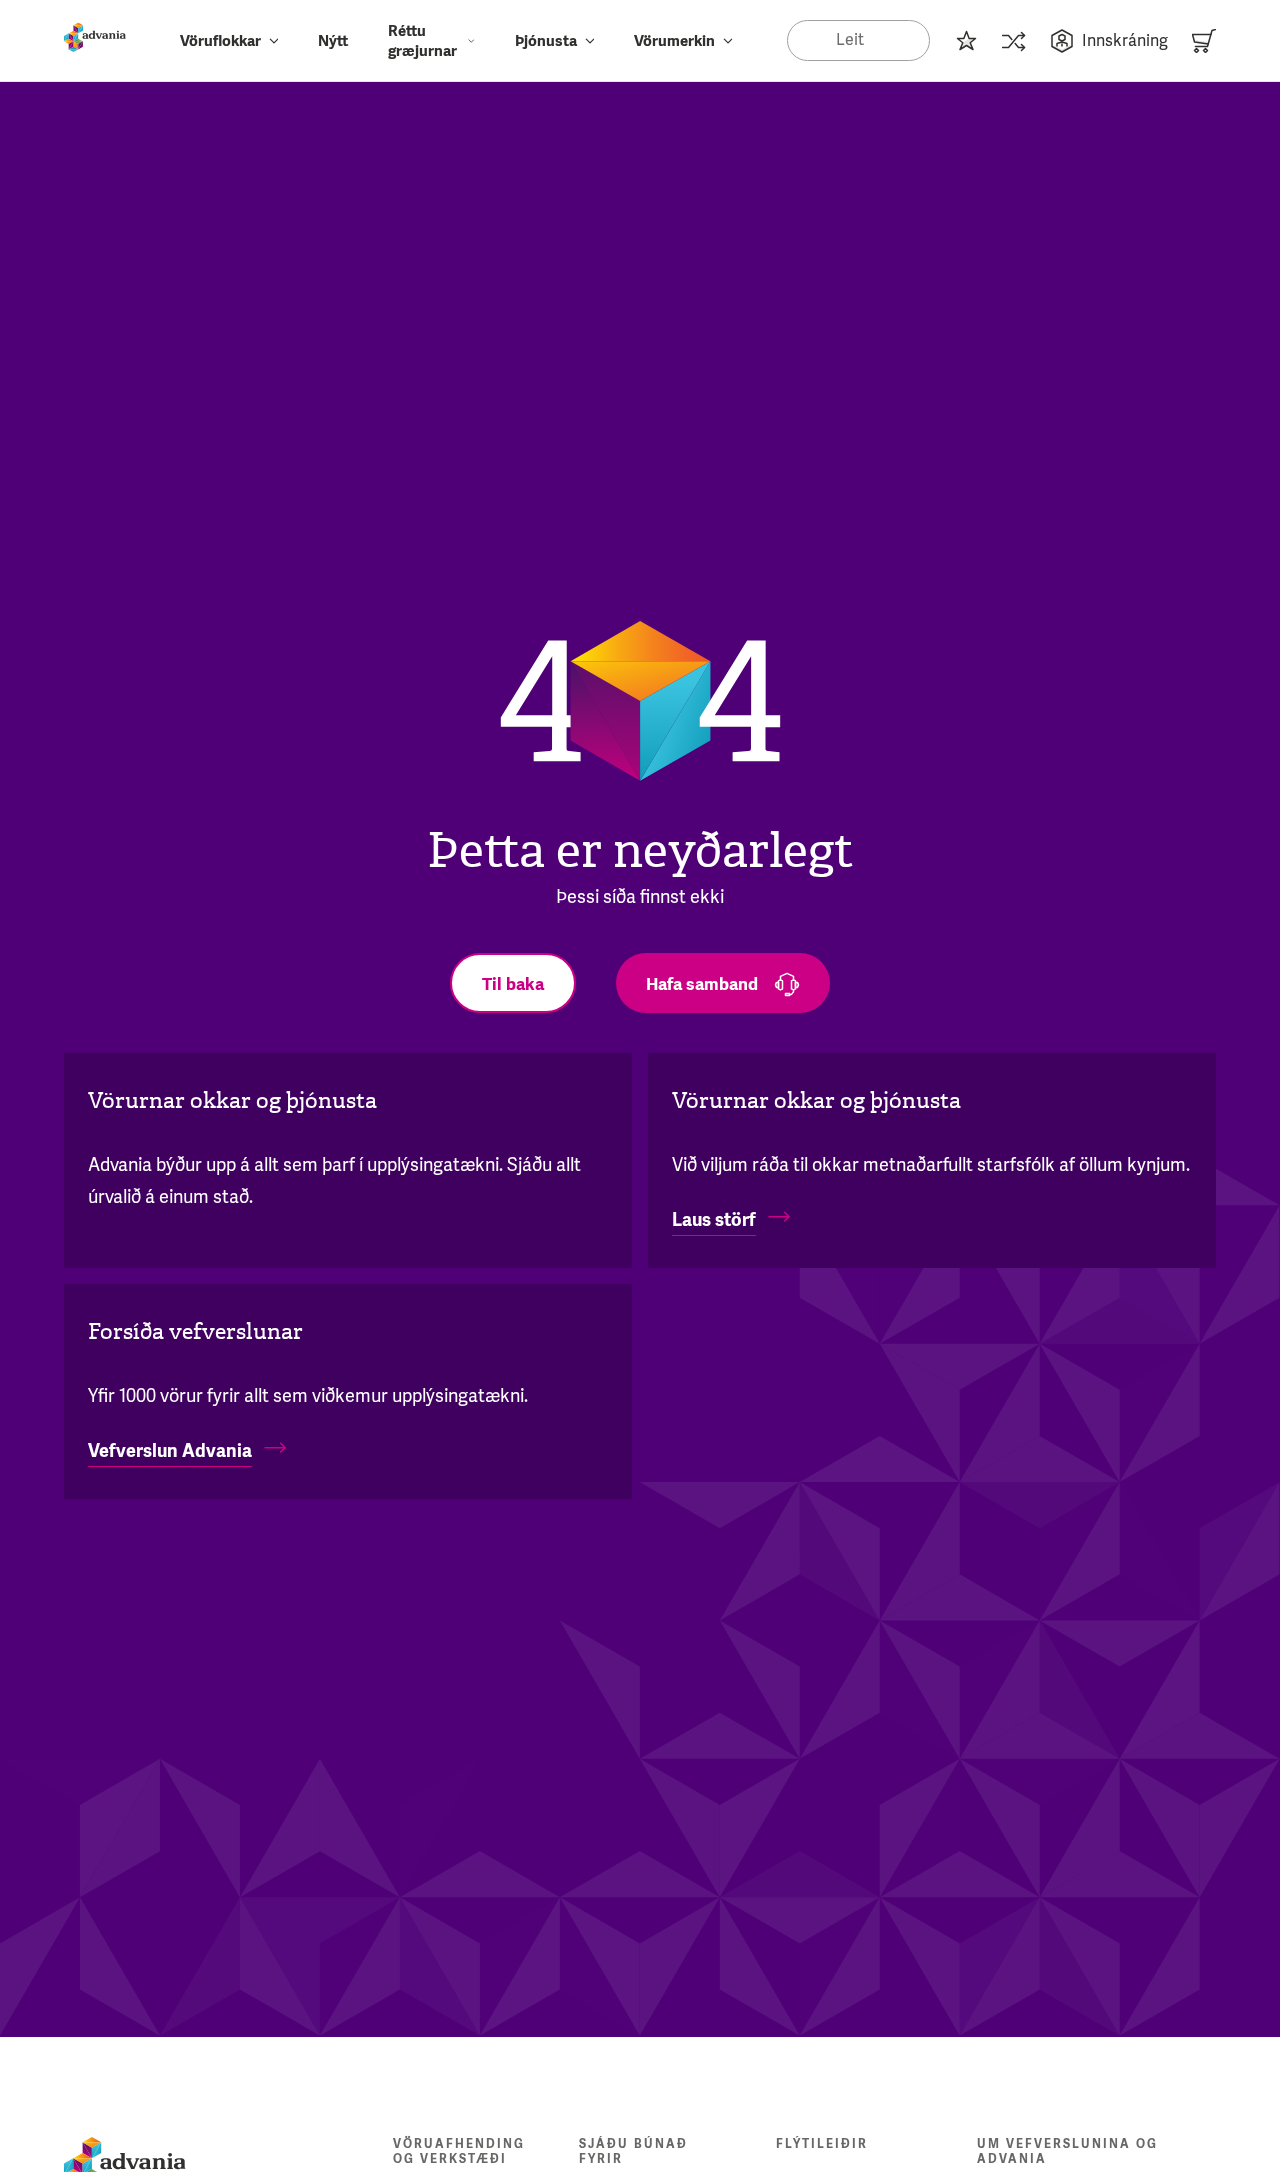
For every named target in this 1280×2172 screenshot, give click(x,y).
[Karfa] (1204, 40)
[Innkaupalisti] (966, 40)
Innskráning (1125, 40)
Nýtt (333, 41)
